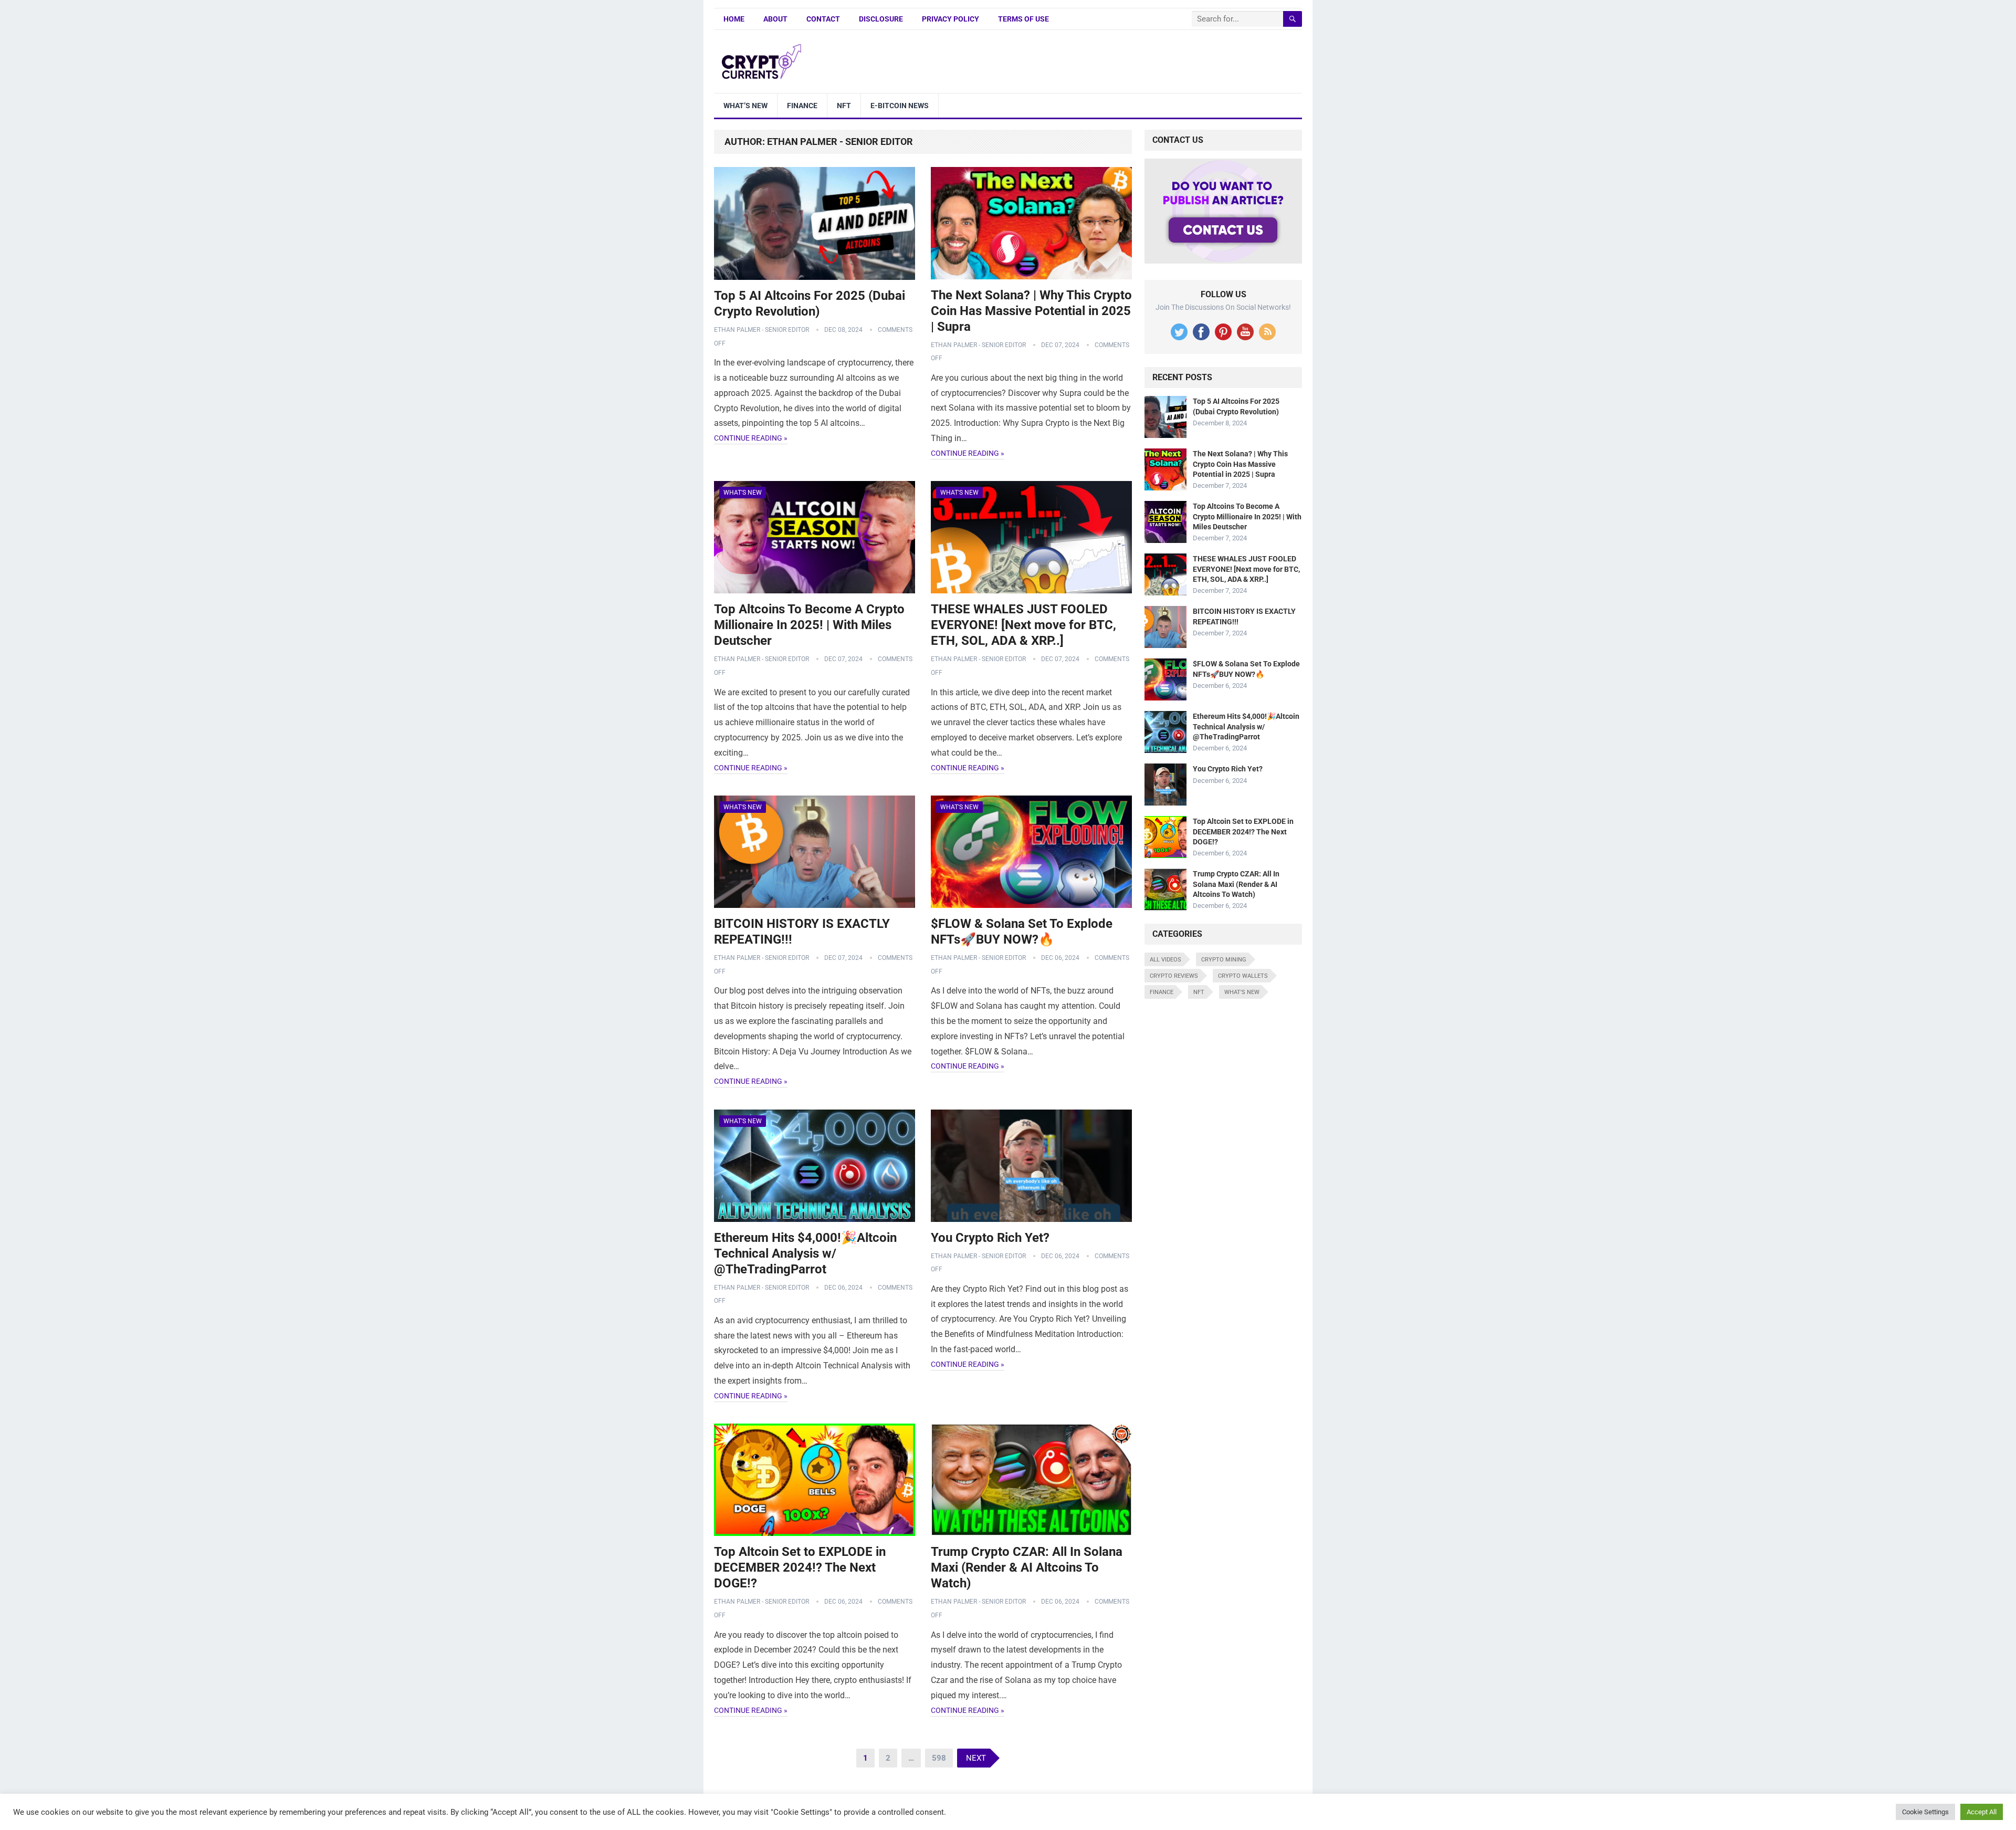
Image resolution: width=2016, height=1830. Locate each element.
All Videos (1165, 960)
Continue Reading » (751, 438)
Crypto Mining (1224, 960)
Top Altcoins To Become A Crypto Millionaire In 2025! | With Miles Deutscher (809, 625)
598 (939, 1758)
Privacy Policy (951, 19)
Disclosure (881, 19)
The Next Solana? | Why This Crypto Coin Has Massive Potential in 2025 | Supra (1031, 311)
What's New (743, 493)
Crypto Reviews (1174, 976)
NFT (844, 106)
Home (734, 19)
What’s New (745, 106)
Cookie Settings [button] (1925, 1812)
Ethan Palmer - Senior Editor (762, 330)
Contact (823, 19)
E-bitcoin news (900, 106)
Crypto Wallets (1243, 976)
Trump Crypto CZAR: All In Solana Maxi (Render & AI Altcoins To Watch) (1027, 1567)
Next (976, 1758)
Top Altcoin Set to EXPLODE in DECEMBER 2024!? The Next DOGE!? (800, 1567)
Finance (802, 106)
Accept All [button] (1982, 1812)
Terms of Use (1023, 19)
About (775, 19)
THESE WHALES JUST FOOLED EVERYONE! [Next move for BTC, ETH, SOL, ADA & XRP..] (1023, 625)
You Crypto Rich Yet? (990, 1238)
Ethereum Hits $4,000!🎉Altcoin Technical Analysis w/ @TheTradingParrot (805, 1253)
